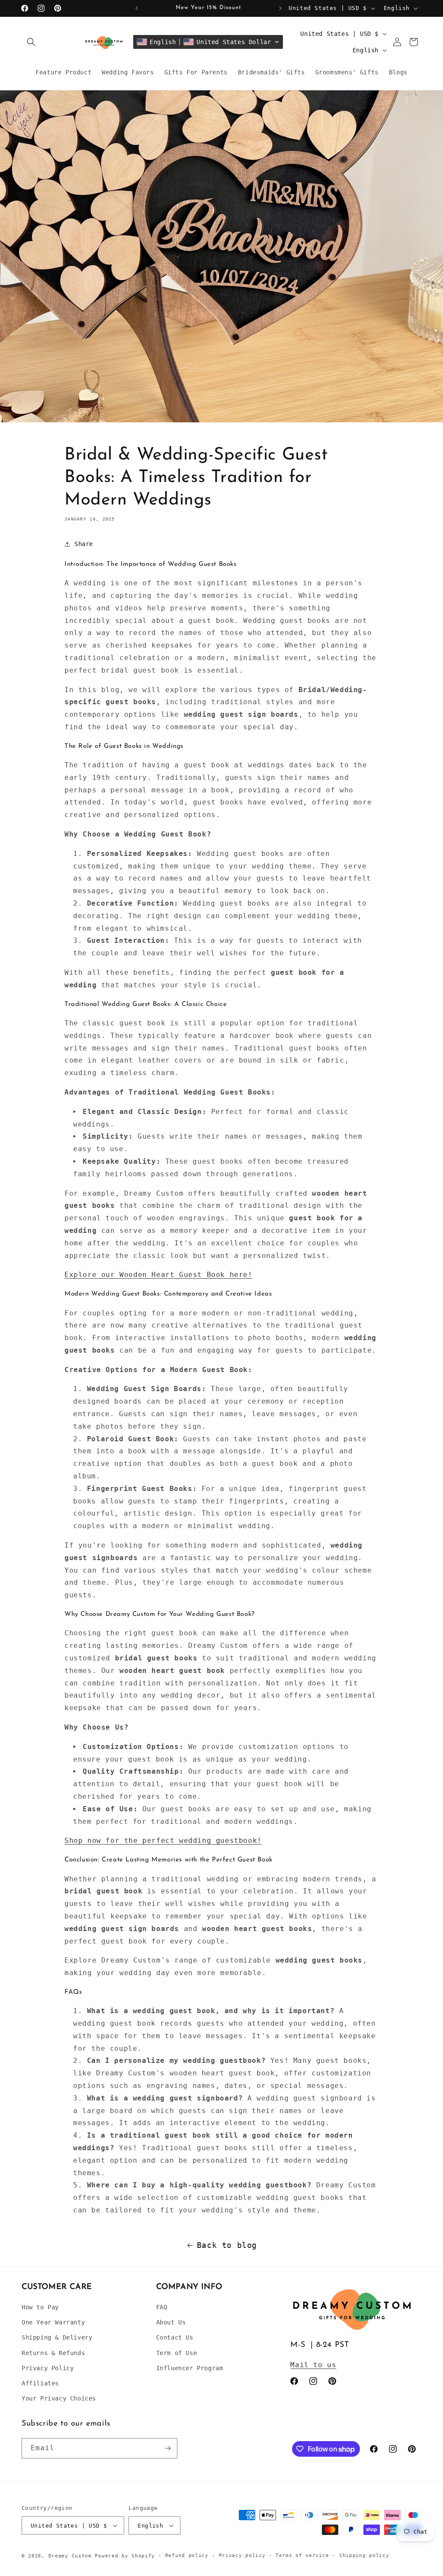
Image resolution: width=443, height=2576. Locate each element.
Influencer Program (190, 2368)
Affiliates (40, 2383)
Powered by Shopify (125, 2556)
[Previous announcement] (137, 8)
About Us (171, 2322)
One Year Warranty (53, 2322)
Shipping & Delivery (57, 2337)
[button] (31, 42)
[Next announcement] (280, 8)
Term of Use (177, 2353)
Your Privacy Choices (59, 2398)
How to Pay (40, 2307)
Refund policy (187, 2555)
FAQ (162, 2307)
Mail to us (313, 2365)
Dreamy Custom (70, 2556)
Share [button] (84, 544)
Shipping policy (364, 2555)
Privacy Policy (48, 2368)
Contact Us (175, 2337)
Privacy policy (242, 2555)
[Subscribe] (167, 2448)
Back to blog (227, 2245)
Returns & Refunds (53, 2353)
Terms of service (302, 2555)
